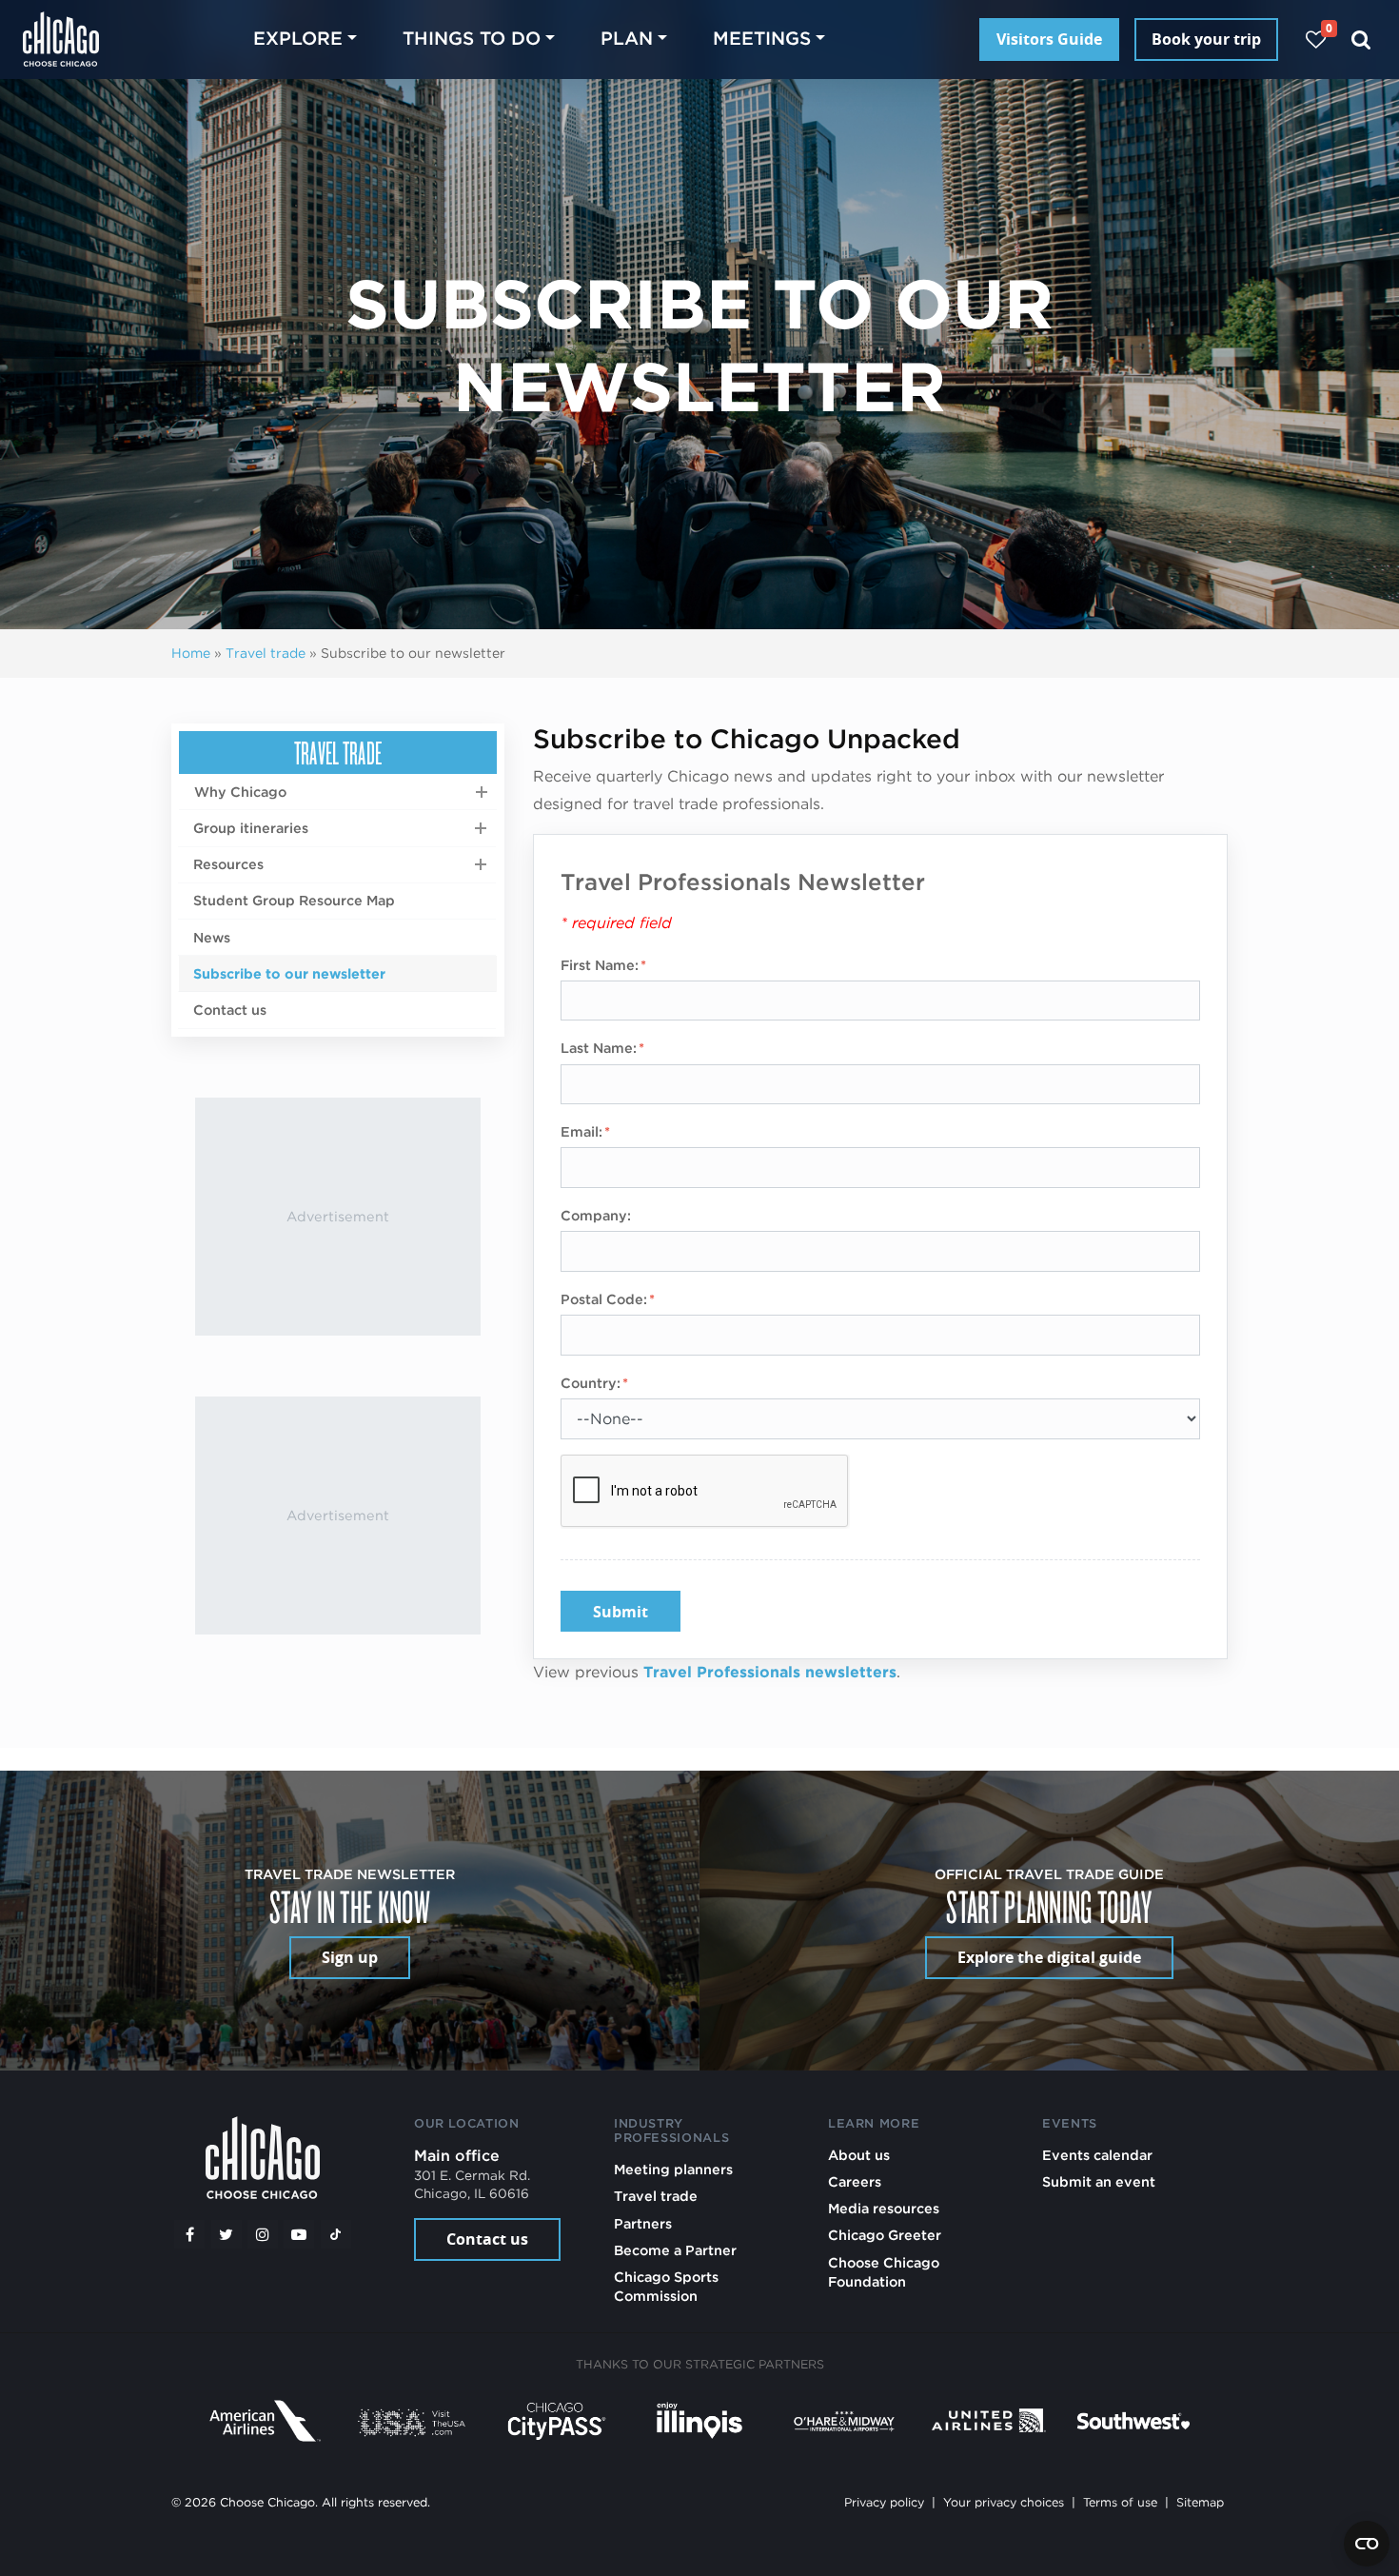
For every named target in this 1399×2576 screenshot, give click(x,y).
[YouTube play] (299, 2234)
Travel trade (266, 653)
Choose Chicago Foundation (884, 2272)
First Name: (600, 965)
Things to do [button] (472, 39)
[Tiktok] (336, 2234)
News (212, 937)
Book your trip (1206, 39)
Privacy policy (884, 2502)
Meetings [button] (762, 39)
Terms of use (1120, 2502)
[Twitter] (227, 2234)
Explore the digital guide (1049, 1957)
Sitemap (1200, 2502)
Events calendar (1097, 2155)
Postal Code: (604, 1299)
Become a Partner (675, 2250)
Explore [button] (298, 39)
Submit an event (1099, 2181)
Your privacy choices (1004, 2502)
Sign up (350, 1957)
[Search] (1361, 40)
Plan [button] (627, 39)
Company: (596, 1215)
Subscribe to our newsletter (289, 973)
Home (191, 653)
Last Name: (599, 1048)
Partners (643, 2223)
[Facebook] (189, 2234)
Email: (581, 1131)
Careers (855, 2181)
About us (859, 2155)
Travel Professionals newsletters (770, 1672)
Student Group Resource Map (294, 900)
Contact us (230, 1010)
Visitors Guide (1049, 39)
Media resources (884, 2208)
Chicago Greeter (885, 2235)
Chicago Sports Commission (666, 2286)
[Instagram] (263, 2234)
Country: (591, 1383)
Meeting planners (673, 2169)
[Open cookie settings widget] (1367, 2544)
